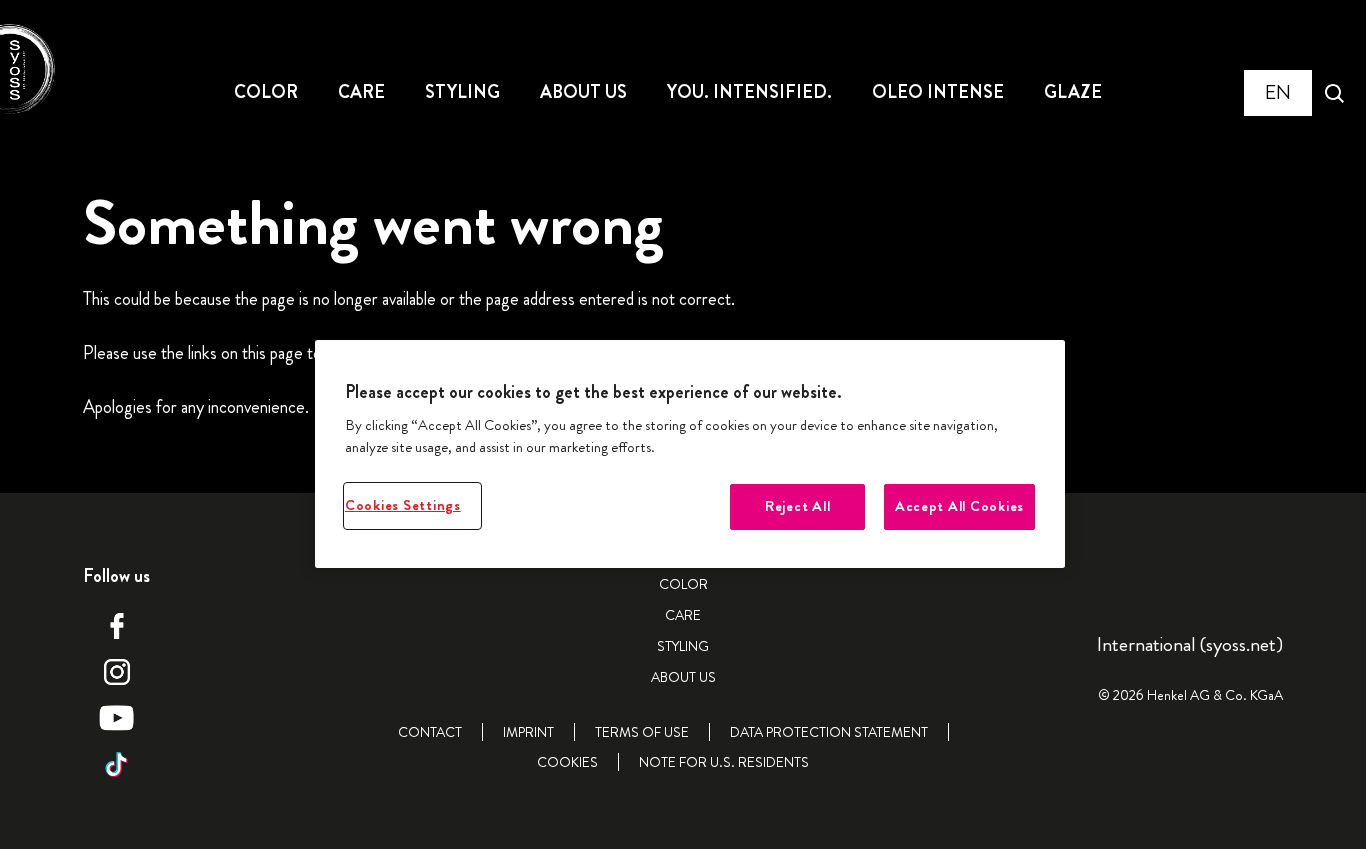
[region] (690, 454)
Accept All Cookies (959, 506)
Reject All (797, 506)
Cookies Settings (403, 505)
